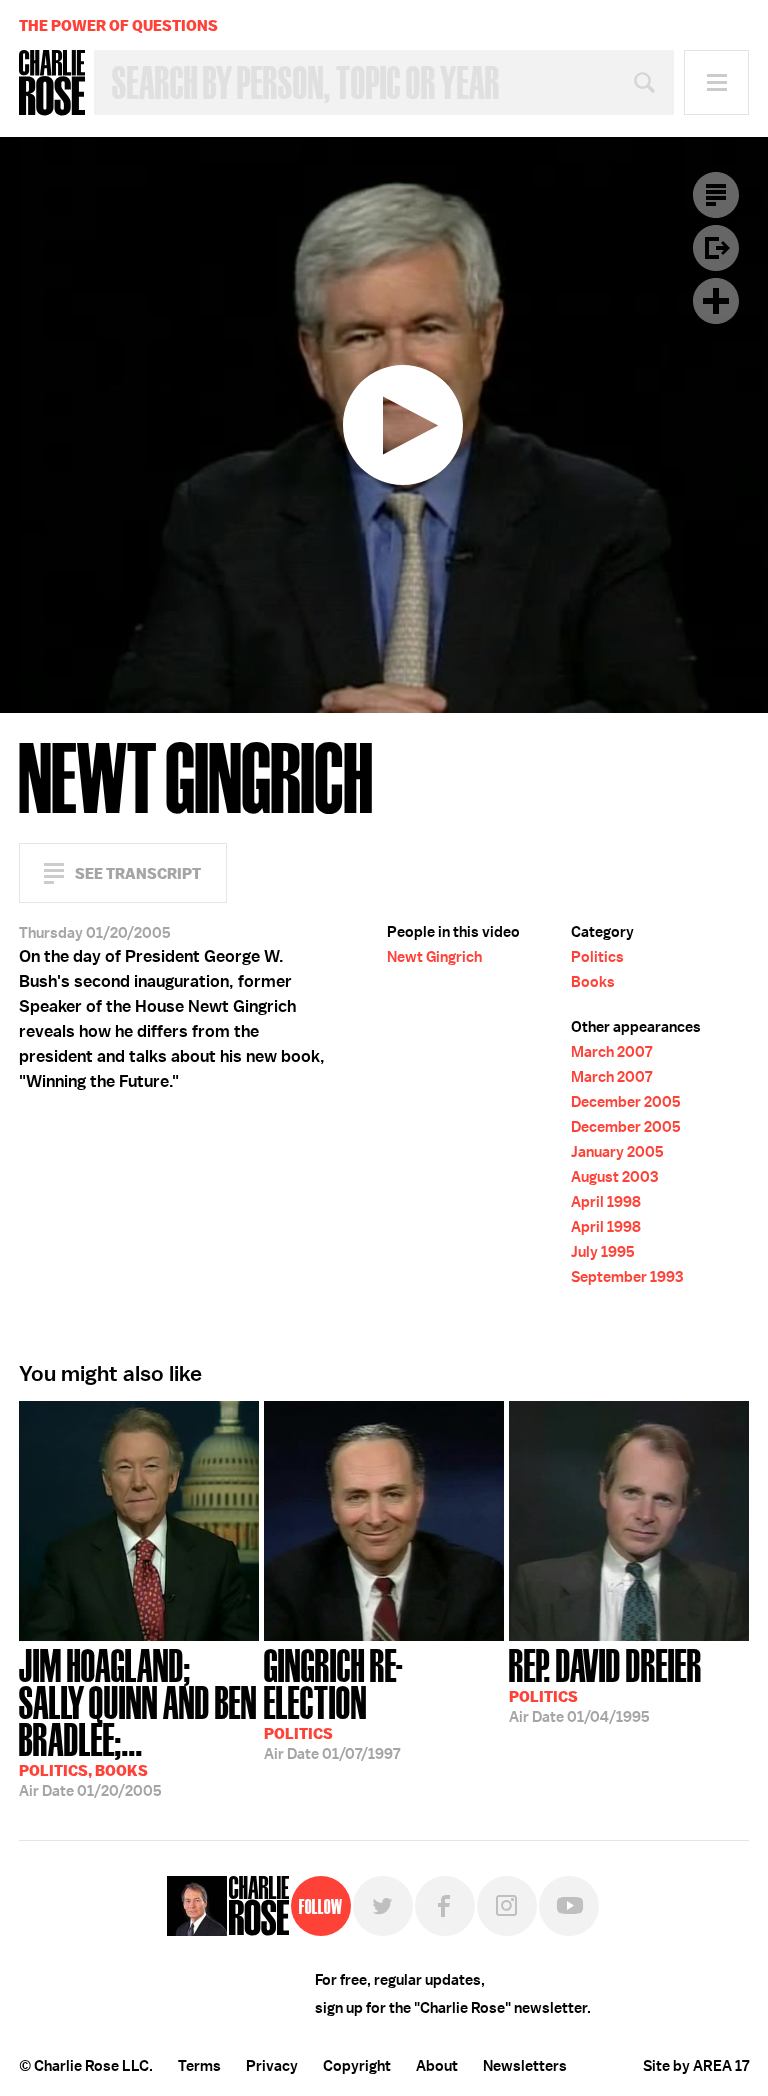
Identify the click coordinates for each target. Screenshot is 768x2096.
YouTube (569, 1906)
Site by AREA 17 (696, 2066)
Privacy (272, 2066)
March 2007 (611, 1052)
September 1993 (627, 1277)
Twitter (383, 1906)
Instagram (507, 1906)
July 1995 (603, 1252)
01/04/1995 (605, 1684)
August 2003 (614, 1177)
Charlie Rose (52, 83)
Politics (597, 957)
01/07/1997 (333, 1702)
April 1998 (606, 1202)
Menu (716, 82)
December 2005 (626, 1102)
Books (593, 982)
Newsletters (525, 2066)
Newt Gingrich (434, 957)
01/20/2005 (138, 1721)
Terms (199, 2066)
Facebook (445, 1906)
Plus (716, 301)
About (437, 2066)
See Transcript (138, 873)
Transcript (716, 195)
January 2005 (617, 1152)
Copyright (357, 2066)
